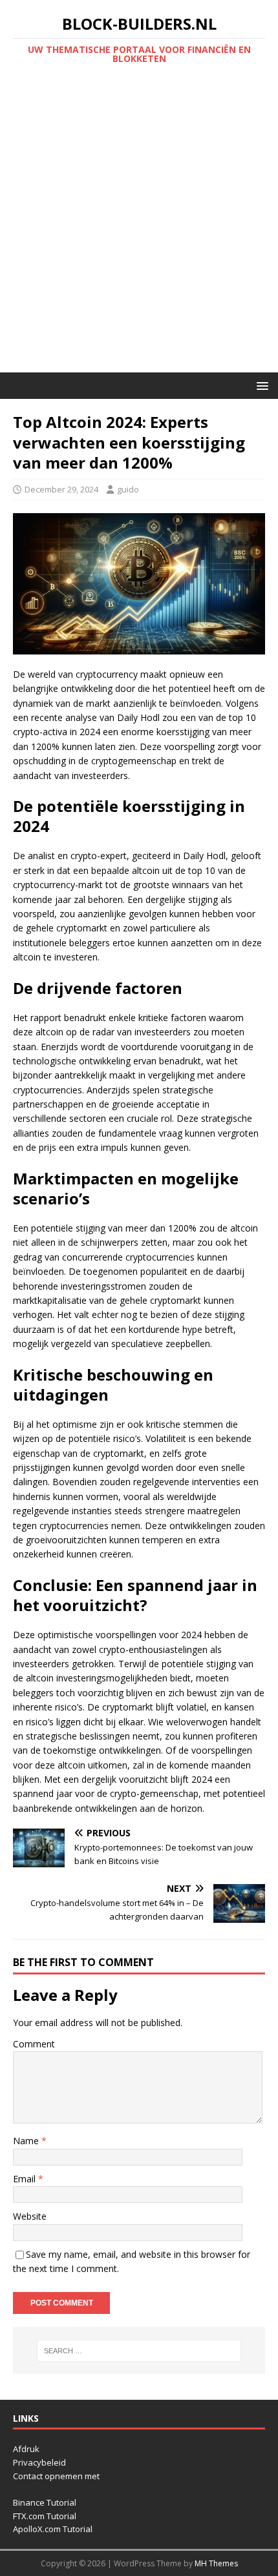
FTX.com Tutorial (45, 2516)
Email (26, 2179)
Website (30, 2216)
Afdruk (26, 2449)
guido (128, 489)
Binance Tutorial (45, 2502)
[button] (260, 385)
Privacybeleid (39, 2462)
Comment (34, 2044)
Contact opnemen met (56, 2476)
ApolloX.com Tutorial (53, 2529)
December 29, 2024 (61, 489)
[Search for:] (139, 2351)
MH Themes (216, 2563)
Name (27, 2141)
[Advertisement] (139, 227)
